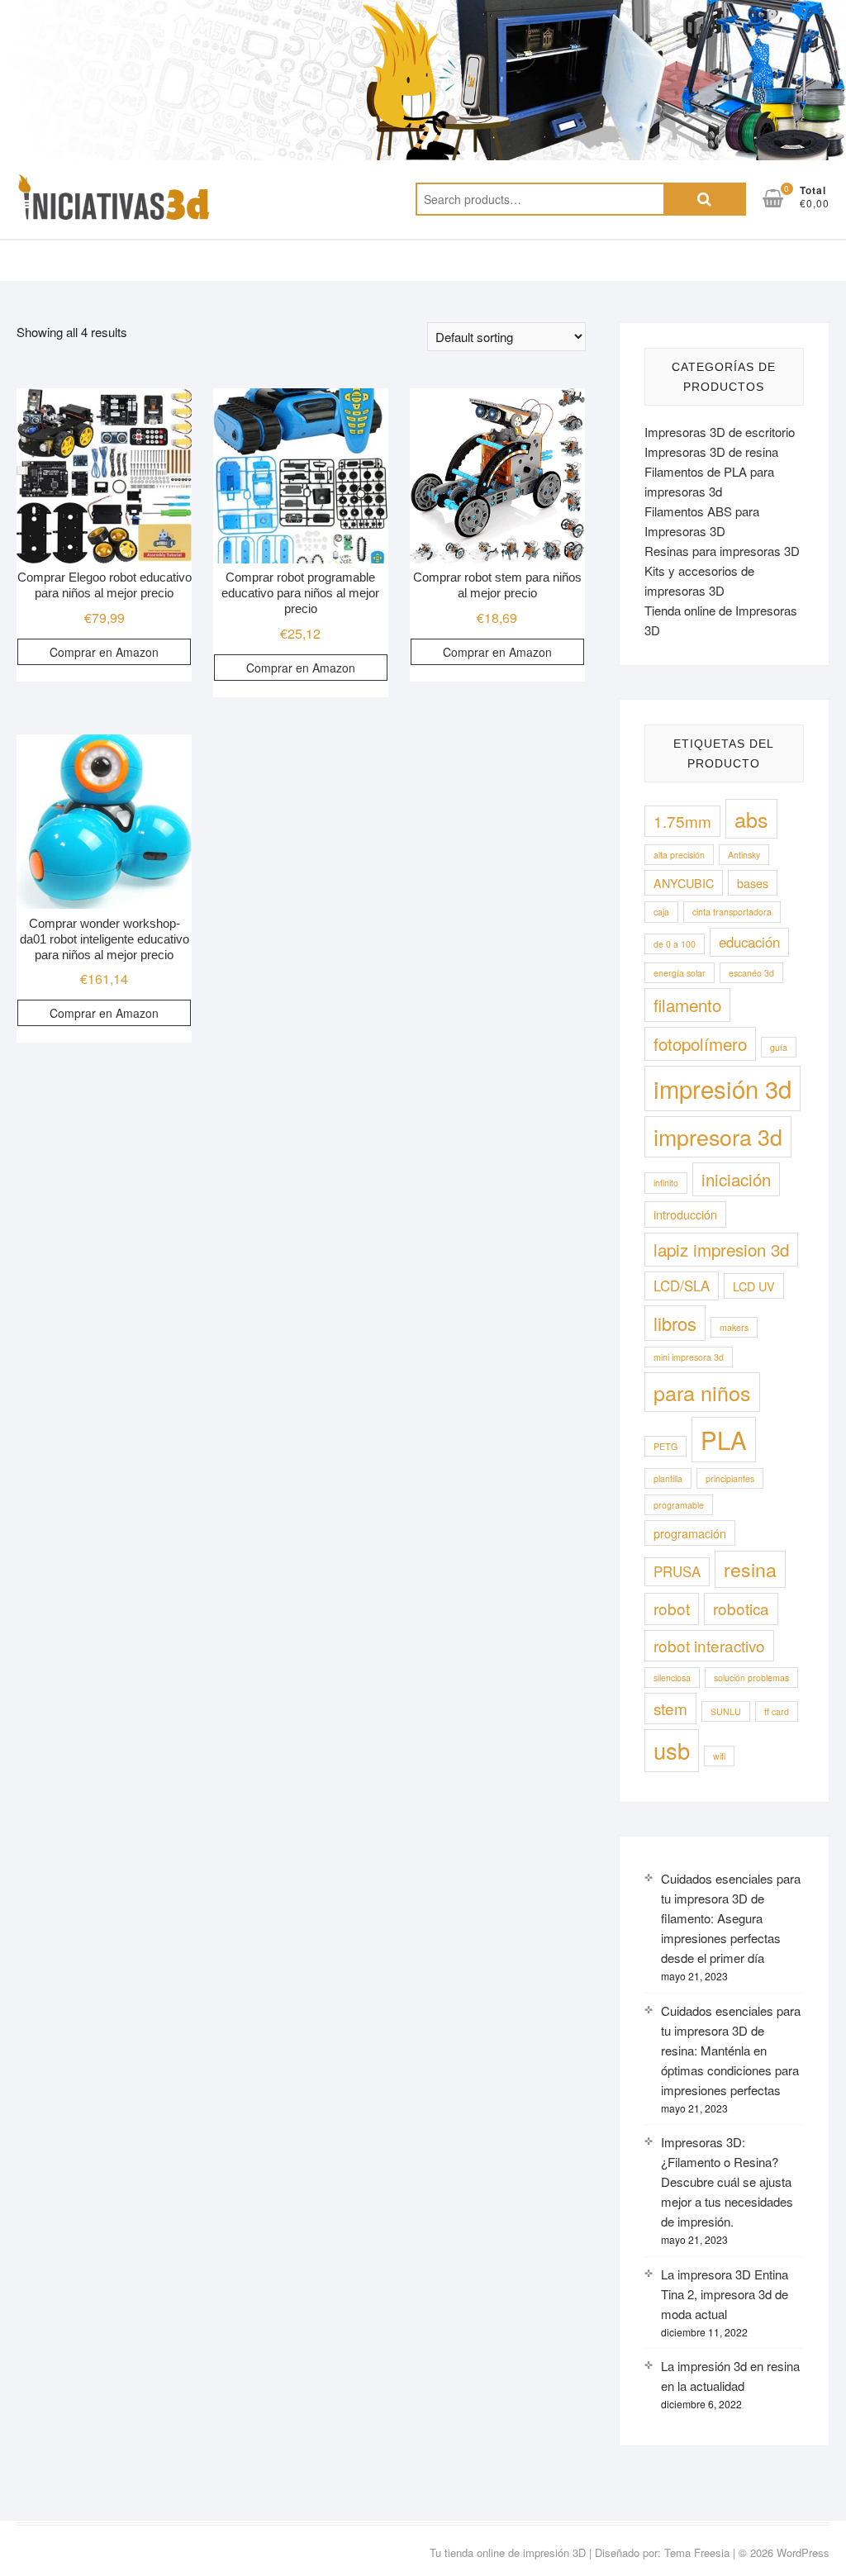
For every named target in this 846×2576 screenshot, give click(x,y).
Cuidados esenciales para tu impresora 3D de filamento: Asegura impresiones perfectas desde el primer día (731, 1918)
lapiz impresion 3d (721, 1249)
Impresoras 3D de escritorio (720, 432)
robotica (741, 1608)
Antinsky (744, 855)
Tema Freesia (697, 2552)
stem (670, 1708)
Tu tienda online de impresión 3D (508, 2552)
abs (751, 819)
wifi (719, 1756)
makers (734, 1327)
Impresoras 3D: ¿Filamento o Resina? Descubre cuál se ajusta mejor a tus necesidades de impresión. (727, 2182)
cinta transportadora (732, 912)
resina (750, 1569)
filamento (687, 1005)
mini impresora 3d (689, 1357)
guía (779, 1047)
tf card (777, 1711)
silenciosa (672, 1678)
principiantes (730, 1478)
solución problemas (751, 1678)
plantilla (668, 1478)
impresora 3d (718, 1136)
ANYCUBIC (684, 883)
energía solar (680, 973)
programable (679, 1505)
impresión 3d (722, 1088)
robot (672, 1608)
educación (749, 942)
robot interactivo (709, 1645)
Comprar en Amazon (104, 652)
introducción (685, 1214)
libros (675, 1323)
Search (705, 199)
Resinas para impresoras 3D (722, 551)
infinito (666, 1183)
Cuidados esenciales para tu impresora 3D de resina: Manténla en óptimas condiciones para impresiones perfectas (731, 2050)
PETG (665, 1446)
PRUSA (677, 1571)
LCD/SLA (682, 1286)
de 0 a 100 (675, 944)
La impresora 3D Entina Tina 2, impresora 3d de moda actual (725, 2294)
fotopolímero (700, 1043)
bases (753, 883)
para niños (702, 1392)
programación (690, 1533)
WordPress (803, 2552)
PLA (724, 1439)
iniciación (736, 1179)
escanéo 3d (751, 973)
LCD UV (754, 1286)
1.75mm (682, 821)
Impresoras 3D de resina (711, 452)
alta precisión (679, 855)
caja (661, 912)
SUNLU (726, 1711)
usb (672, 1750)
